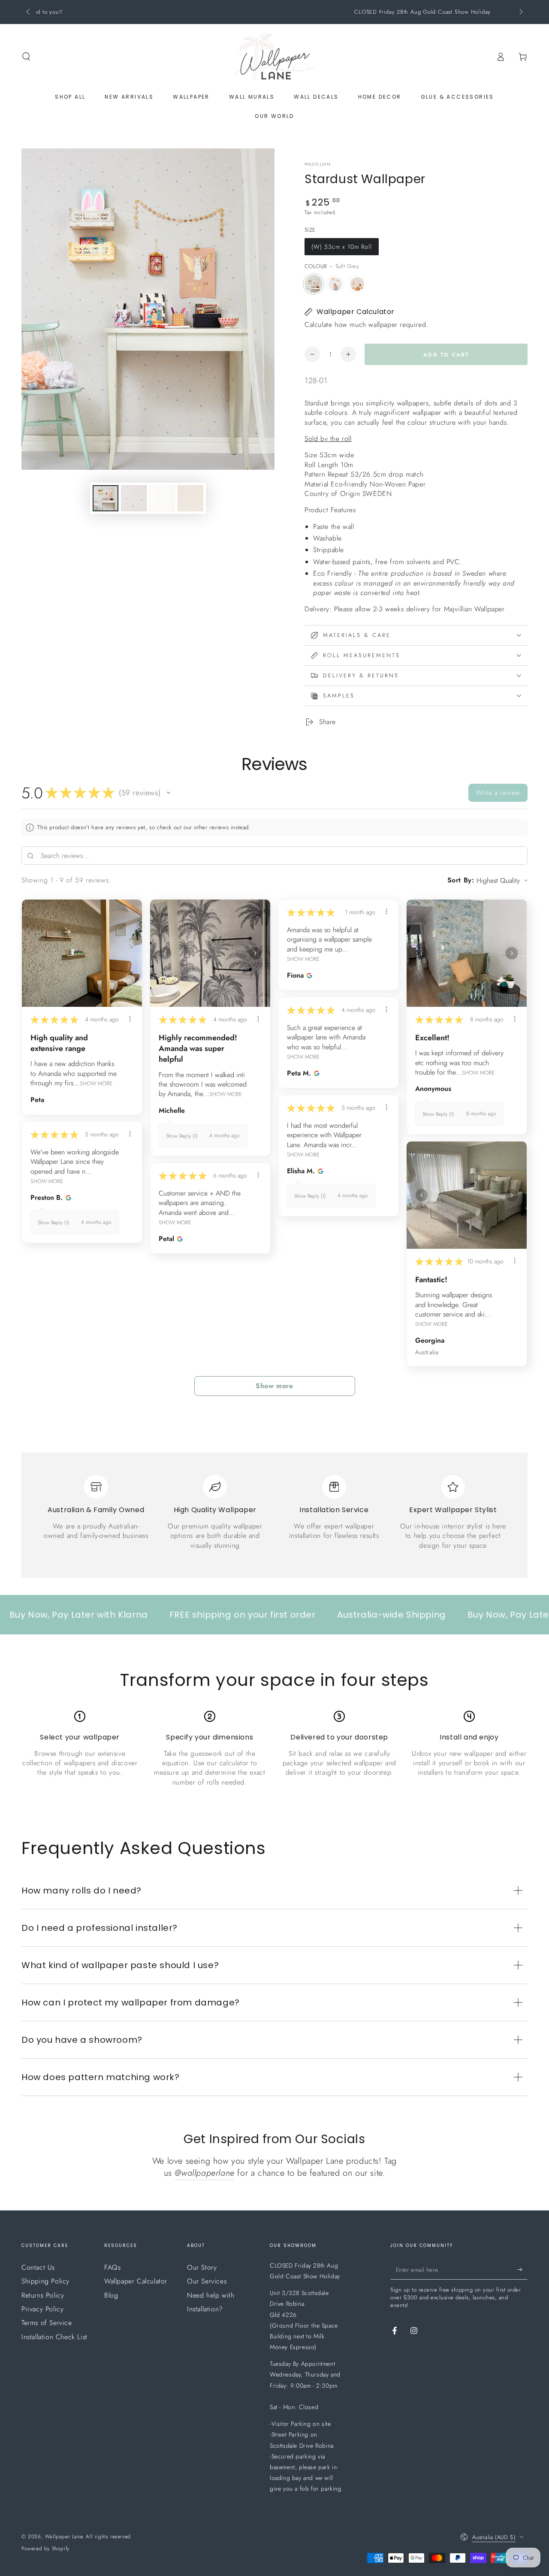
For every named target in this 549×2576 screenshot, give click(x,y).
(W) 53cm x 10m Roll (342, 247)
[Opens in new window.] (308, 975)
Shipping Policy (45, 2281)
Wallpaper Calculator (136, 2281)
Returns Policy (43, 2295)
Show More (96, 1083)
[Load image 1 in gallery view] (106, 498)
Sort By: (461, 880)
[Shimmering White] (335, 284)
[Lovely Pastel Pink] (357, 284)
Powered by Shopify (45, 2549)
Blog (111, 2295)
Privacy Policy (42, 2309)
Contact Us (38, 2267)
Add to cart (446, 355)
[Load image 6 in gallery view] (190, 498)
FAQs (112, 2267)
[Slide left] (29, 12)
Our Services (207, 2281)
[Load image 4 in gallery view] (162, 498)
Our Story (202, 2267)
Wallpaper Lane (64, 2537)
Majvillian (318, 164)
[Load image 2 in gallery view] (134, 498)
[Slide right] (520, 12)
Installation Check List (54, 2337)
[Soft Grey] (314, 284)
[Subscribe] (523, 2270)
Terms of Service (47, 2323)
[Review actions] (130, 1019)
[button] (26, 57)
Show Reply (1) (182, 1136)
